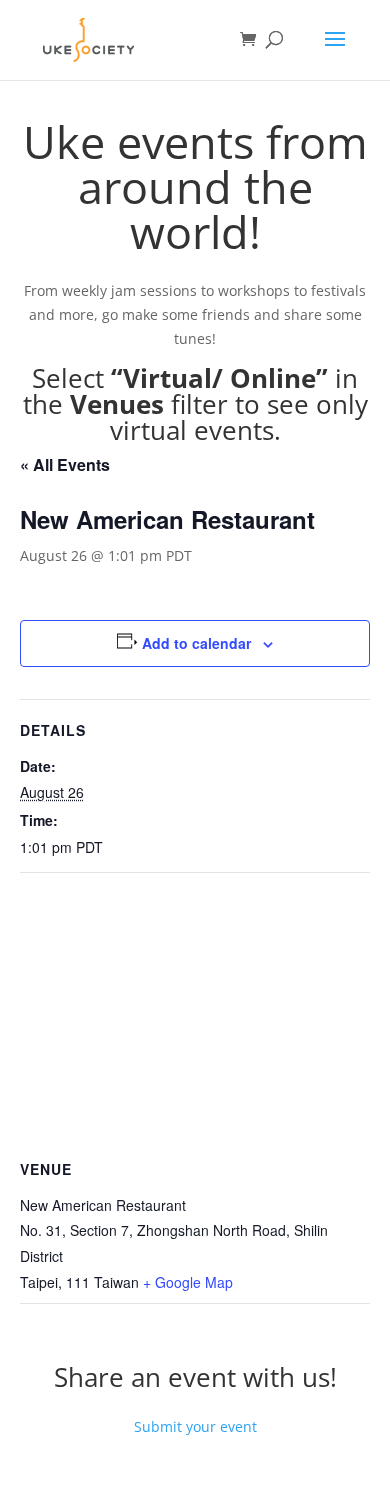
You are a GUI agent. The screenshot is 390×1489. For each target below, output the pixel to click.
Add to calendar (196, 643)
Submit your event (195, 1426)
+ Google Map (188, 1282)
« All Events (65, 464)
